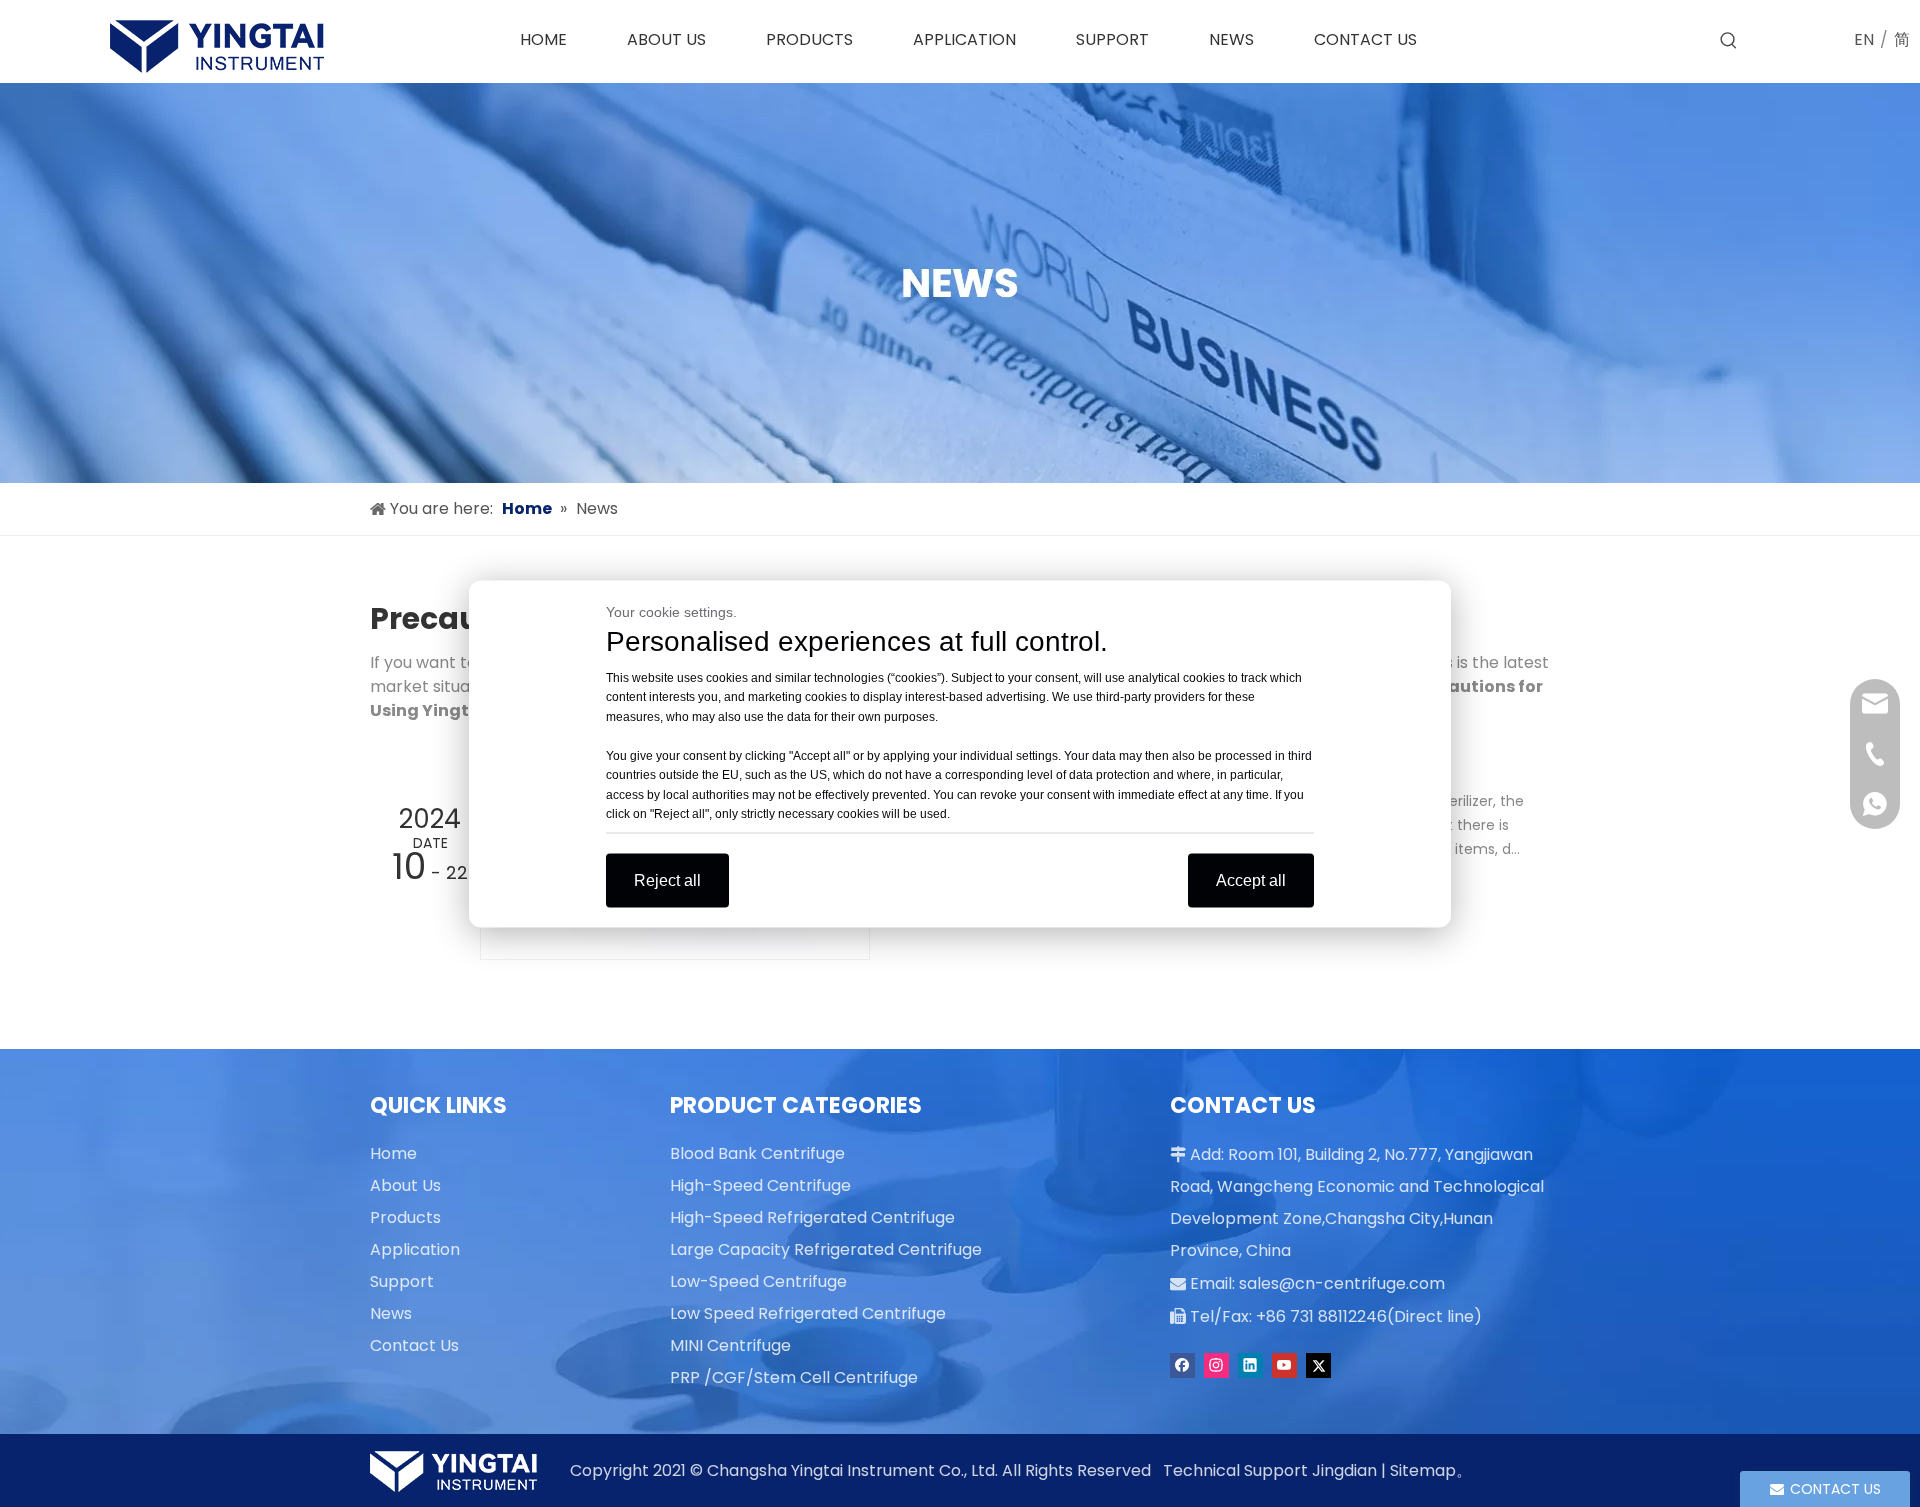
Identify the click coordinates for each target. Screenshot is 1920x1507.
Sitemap (1423, 1470)
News (391, 1313)
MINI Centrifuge (730, 1345)
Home (393, 1153)
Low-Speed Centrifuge (758, 1281)
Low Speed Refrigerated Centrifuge (808, 1313)
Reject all (667, 879)
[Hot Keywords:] (1729, 41)
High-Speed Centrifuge (760, 1185)
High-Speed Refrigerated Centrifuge (812, 1217)
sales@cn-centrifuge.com (1342, 1283)
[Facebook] (1182, 1365)
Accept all (1251, 879)
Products (405, 1217)
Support (402, 1281)
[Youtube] (1284, 1365)
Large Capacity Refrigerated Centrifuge (826, 1249)
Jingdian (1344, 1470)
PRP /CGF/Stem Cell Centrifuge (794, 1377)
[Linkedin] (1250, 1365)
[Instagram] (1216, 1365)
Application (415, 1249)
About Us (405, 1185)
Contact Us (414, 1345)
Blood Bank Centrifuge (757, 1153)
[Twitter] (1318, 1365)
